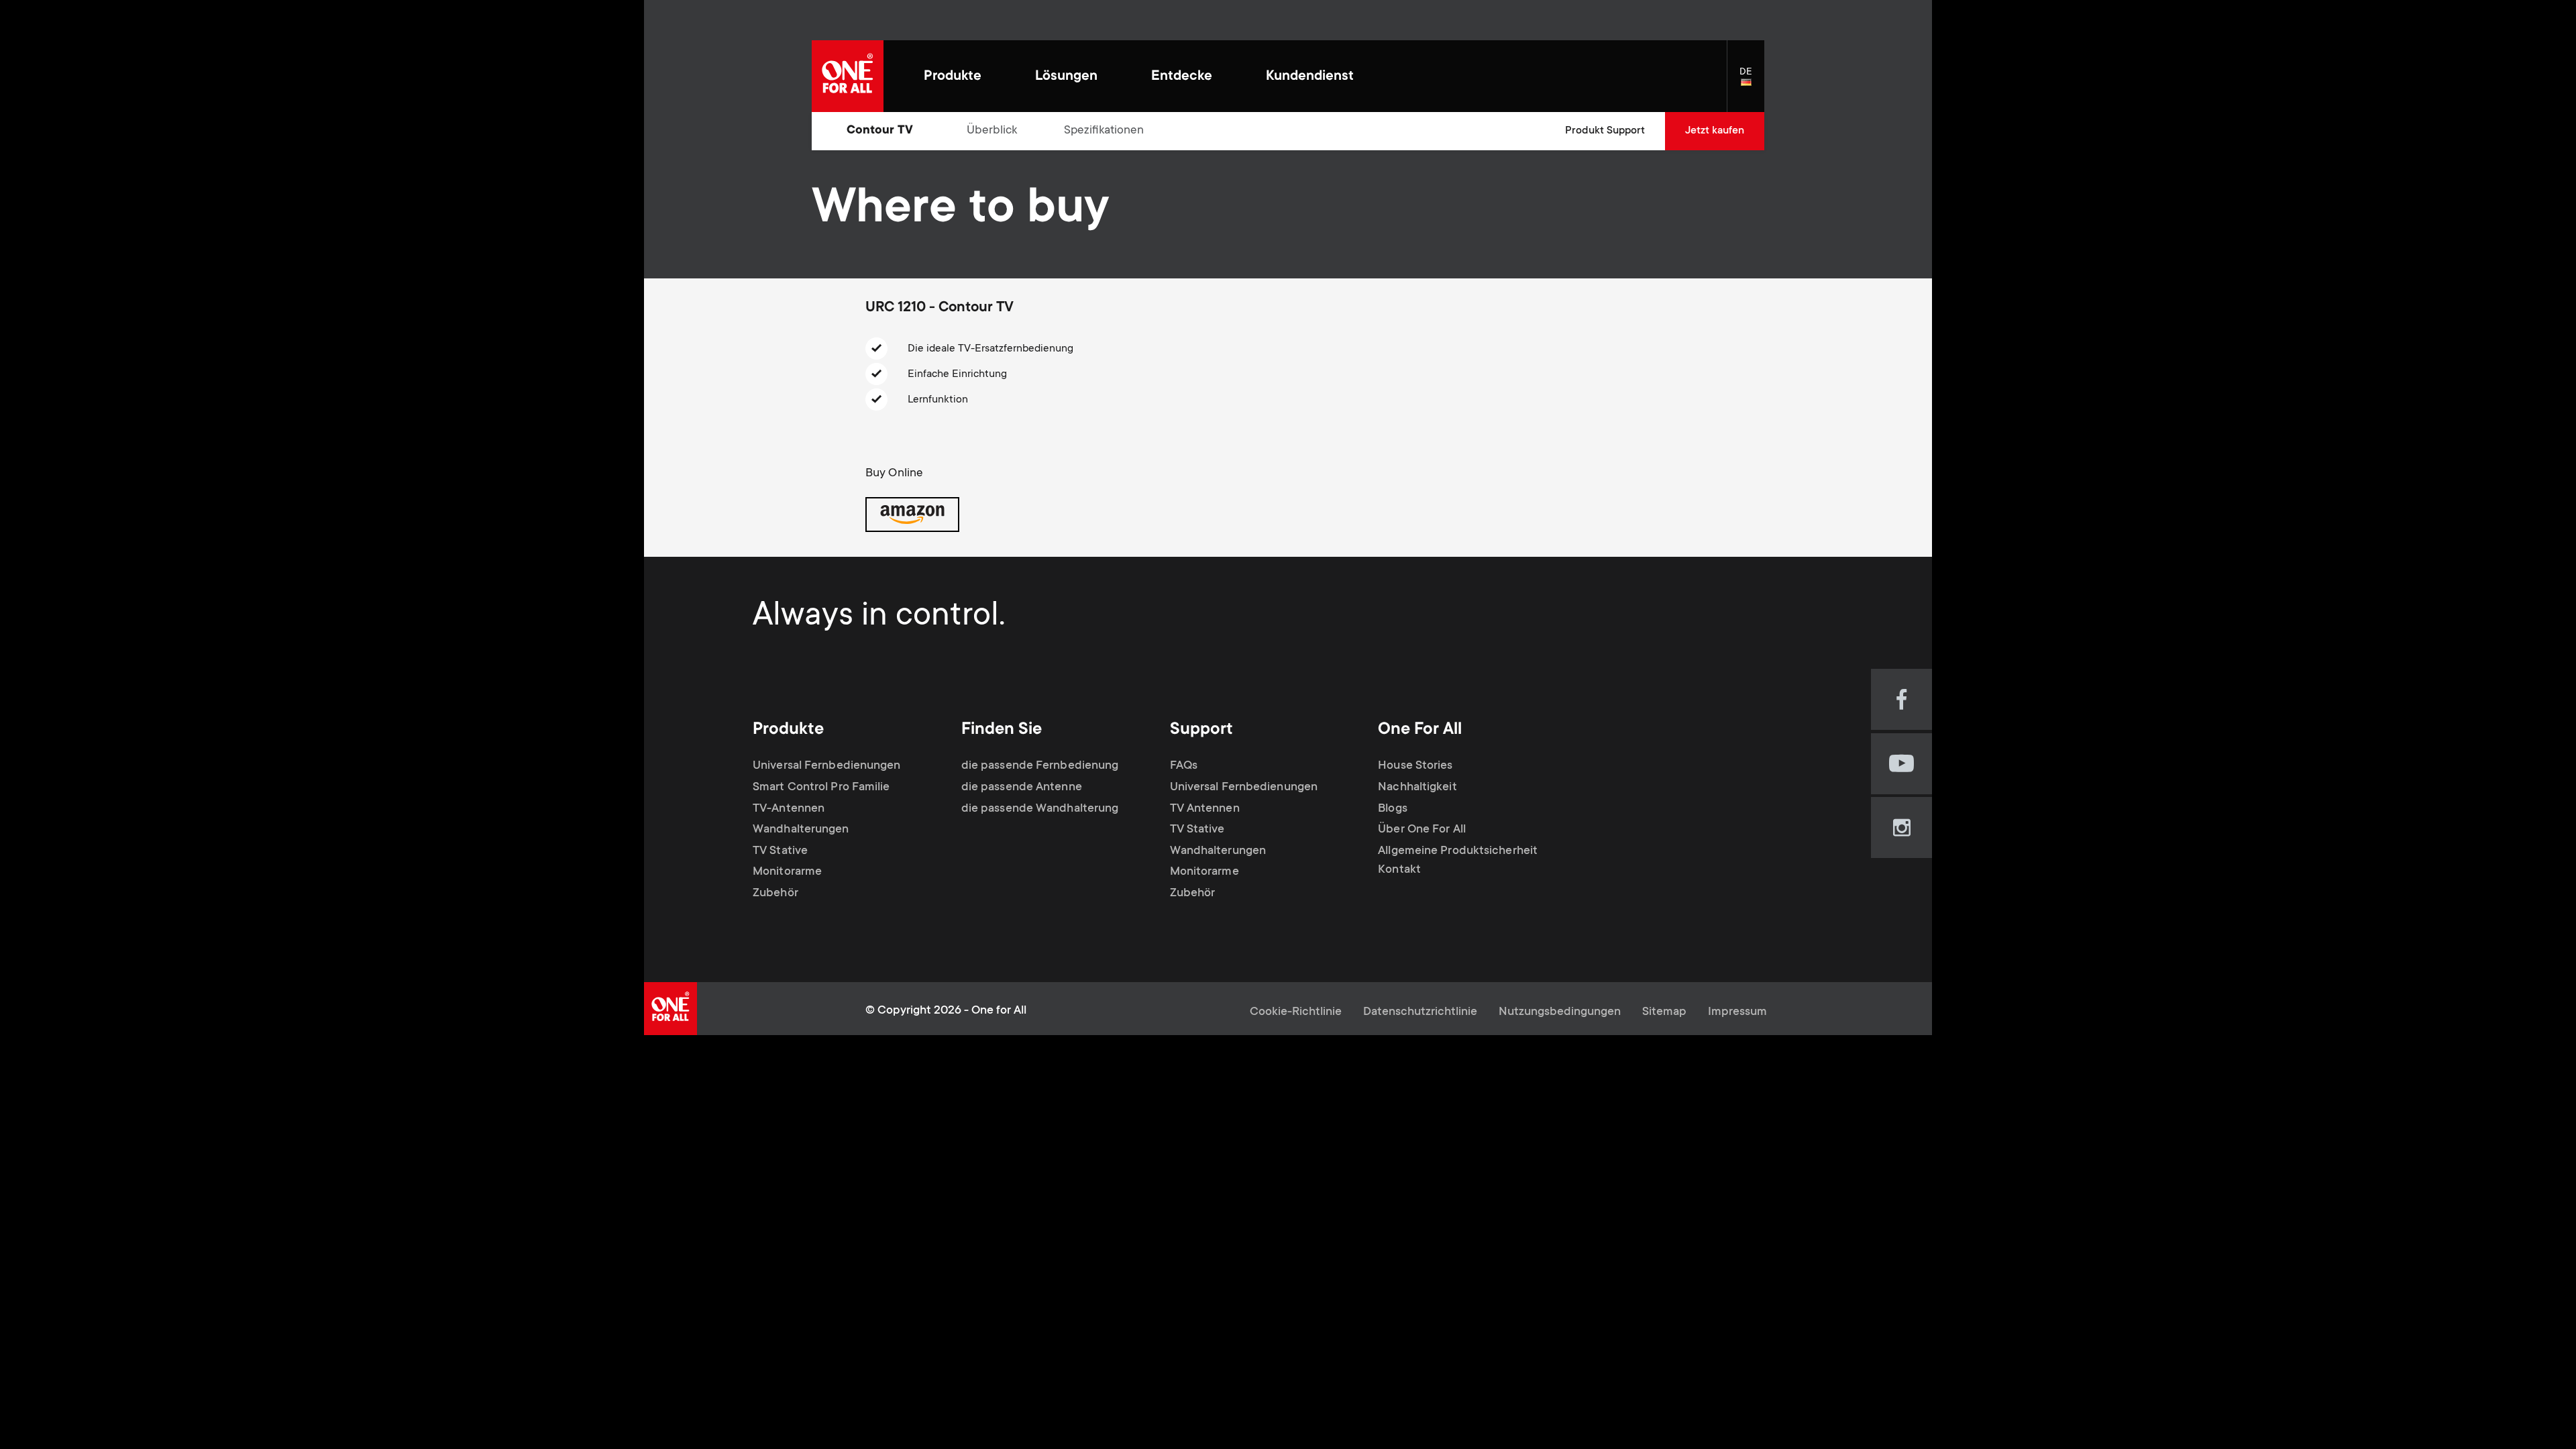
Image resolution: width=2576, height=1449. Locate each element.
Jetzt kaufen (1715, 131)
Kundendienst (1310, 77)
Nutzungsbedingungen (1560, 1012)
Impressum (1737, 1012)
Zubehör (775, 894)
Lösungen (1066, 77)
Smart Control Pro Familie (821, 788)
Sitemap (1664, 1012)
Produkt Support (1605, 131)
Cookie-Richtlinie (1296, 1012)
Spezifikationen (1104, 131)
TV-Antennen (789, 809)
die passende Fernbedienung (1040, 766)
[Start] (848, 76)
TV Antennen (1205, 809)
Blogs (1393, 809)
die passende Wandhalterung (1040, 809)
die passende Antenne (1022, 788)
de (1752, 83)
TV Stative (780, 851)
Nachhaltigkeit (1417, 788)
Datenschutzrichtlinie (1420, 1012)
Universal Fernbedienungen (827, 766)
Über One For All (1422, 830)
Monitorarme (787, 872)
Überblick (992, 131)
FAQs (1184, 766)
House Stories (1415, 766)
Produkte (953, 77)
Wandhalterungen (801, 830)
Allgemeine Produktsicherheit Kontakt (1458, 861)
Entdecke (1182, 77)
